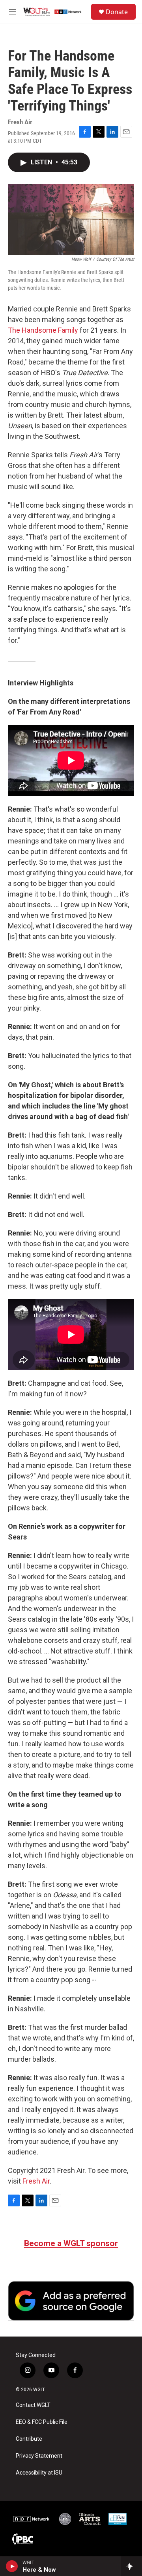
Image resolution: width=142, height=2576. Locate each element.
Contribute (29, 2439)
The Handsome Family (43, 330)
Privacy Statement (39, 2456)
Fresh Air (36, 2181)
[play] (12, 2566)
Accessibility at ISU (39, 2473)
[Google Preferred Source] (71, 2301)
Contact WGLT (33, 2405)
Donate (117, 12)
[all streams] (132, 2566)
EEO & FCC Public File (42, 2422)
